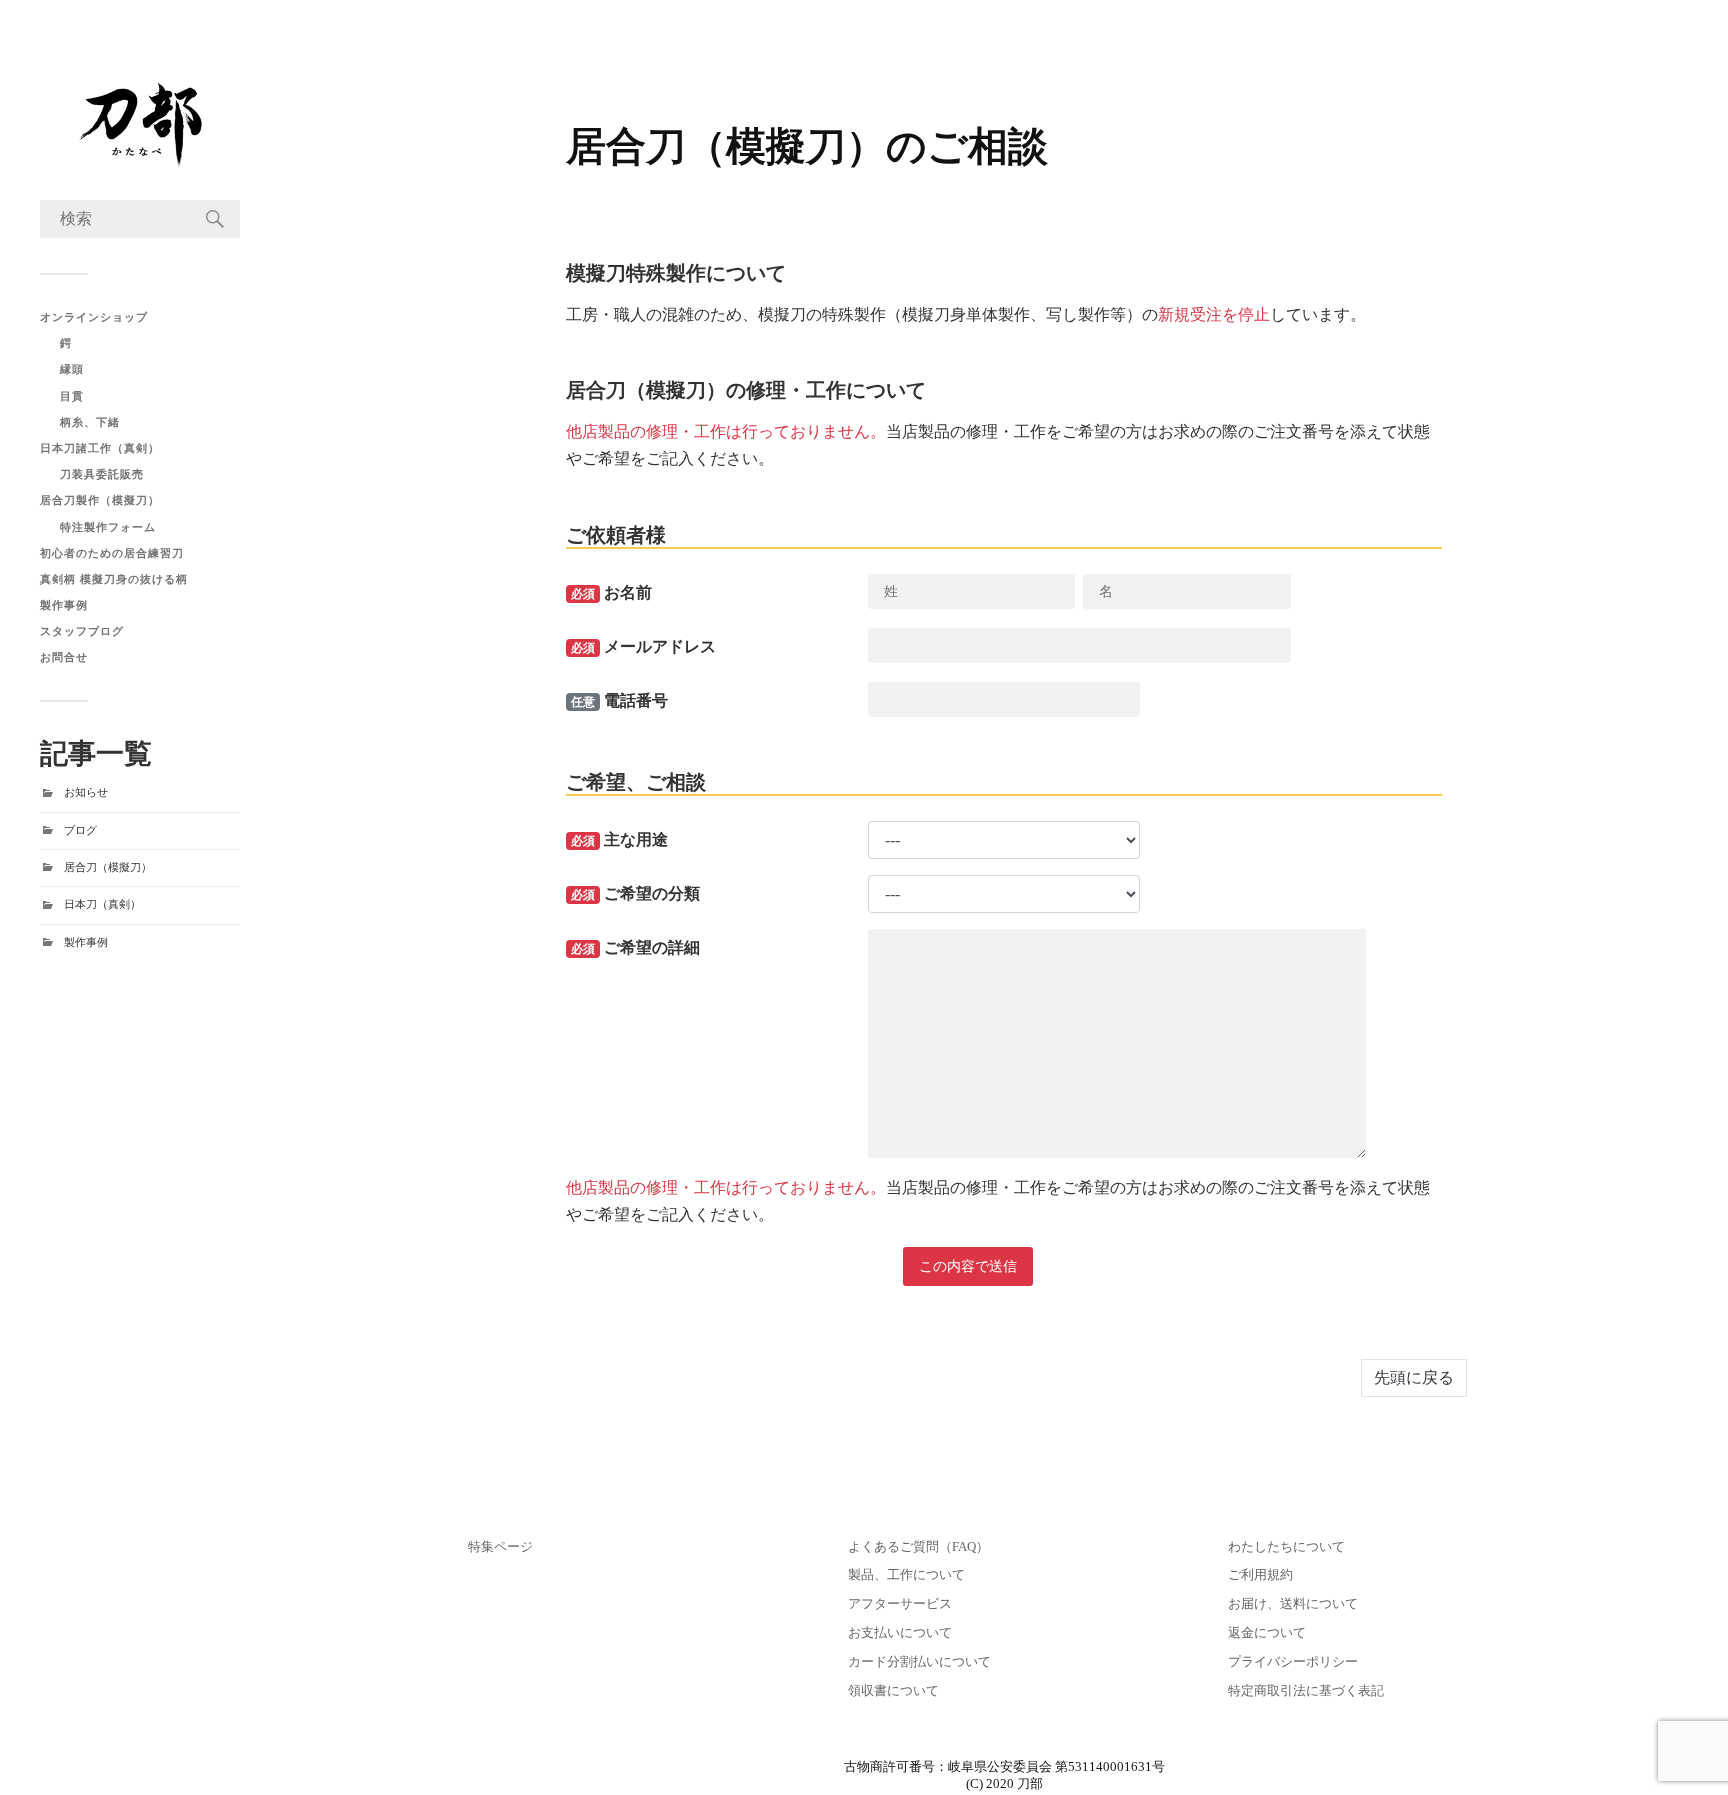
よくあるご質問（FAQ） (918, 1547)
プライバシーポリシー (1293, 1662)
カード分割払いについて (919, 1662)
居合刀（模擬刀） (108, 867)
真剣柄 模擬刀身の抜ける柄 (114, 579)
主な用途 (619, 839)
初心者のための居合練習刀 (112, 553)
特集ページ (500, 1547)
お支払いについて (900, 1633)
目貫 (72, 396)
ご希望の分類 (635, 893)
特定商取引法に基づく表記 (1306, 1691)
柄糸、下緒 (90, 422)
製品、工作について (906, 1575)
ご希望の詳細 (635, 947)
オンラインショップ (94, 317)
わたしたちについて (1286, 1547)
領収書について (893, 1691)
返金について (1267, 1633)
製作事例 (64, 605)
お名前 (611, 592)
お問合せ (64, 657)
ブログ (80, 830)
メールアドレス (643, 646)
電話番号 (619, 700)
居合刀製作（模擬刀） (100, 500)
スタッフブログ (82, 631)
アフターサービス (900, 1604)
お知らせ (86, 792)
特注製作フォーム (108, 527)
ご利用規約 (1260, 1575)
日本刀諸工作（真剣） (100, 448)
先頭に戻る (1414, 1377)
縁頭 (72, 369)
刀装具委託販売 (102, 474)
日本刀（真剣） (102, 904)
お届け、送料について (1293, 1604)
